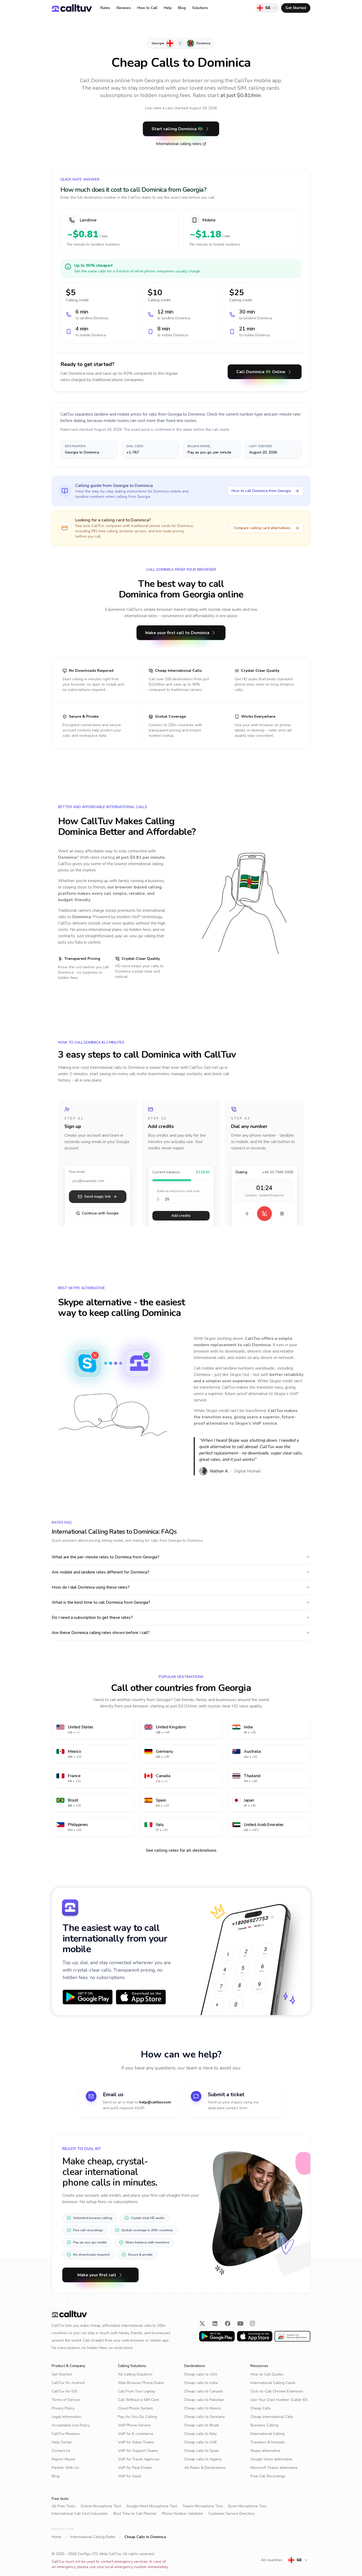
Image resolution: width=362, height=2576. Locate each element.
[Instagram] (253, 2324)
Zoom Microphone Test (247, 2506)
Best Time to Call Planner (135, 2514)
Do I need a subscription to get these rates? (92, 1618)
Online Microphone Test (101, 2506)
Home (57, 2537)
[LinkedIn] (215, 2324)
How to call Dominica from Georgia (261, 491)
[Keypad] (282, 1214)
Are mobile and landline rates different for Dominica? (101, 1572)
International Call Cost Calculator (80, 2514)
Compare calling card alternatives (262, 528)
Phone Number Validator (183, 2514)
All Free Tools (63, 2506)
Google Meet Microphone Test (152, 2506)
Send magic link (98, 1197)
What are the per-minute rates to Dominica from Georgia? (105, 1557)
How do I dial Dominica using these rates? (91, 1587)
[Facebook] (228, 2324)
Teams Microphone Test (202, 2506)
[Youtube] (240, 2324)
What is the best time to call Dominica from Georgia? (101, 1602)
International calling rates (179, 144)
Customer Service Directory (232, 2514)
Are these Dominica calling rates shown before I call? (101, 1633)
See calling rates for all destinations (181, 1850)
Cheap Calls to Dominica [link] (145, 2537)
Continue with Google (98, 1213)
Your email (77, 1172)
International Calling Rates (93, 2537)
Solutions (200, 8)
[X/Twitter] (202, 2324)
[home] (72, 8)
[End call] (264, 1214)
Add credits (181, 1216)
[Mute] (247, 1214)
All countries (271, 2560)
